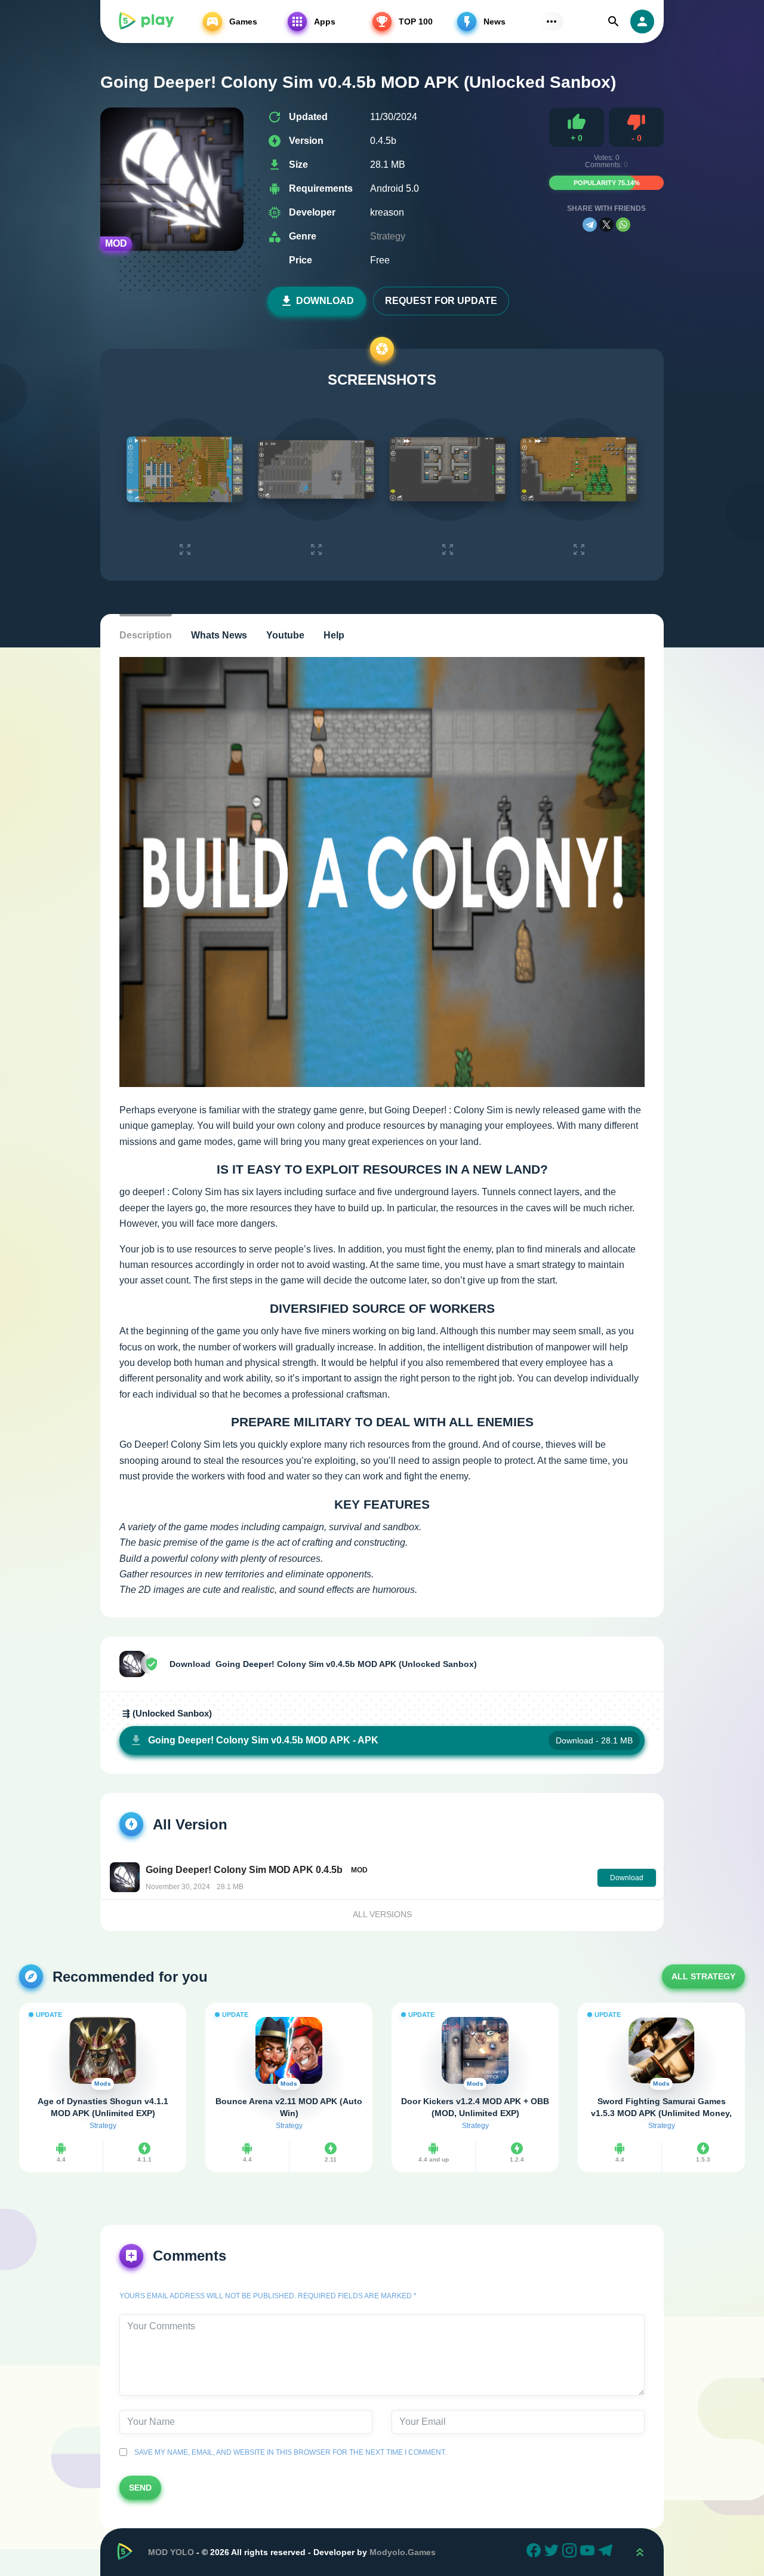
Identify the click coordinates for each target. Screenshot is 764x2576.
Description (146, 635)
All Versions (382, 1914)
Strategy (388, 236)
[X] (606, 225)
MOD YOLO (171, 2552)
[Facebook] (535, 2552)
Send (140, 2488)
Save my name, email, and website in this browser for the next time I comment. (289, 2452)
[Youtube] (589, 2552)
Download (325, 301)
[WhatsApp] (623, 225)
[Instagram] (571, 2552)
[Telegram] (590, 225)
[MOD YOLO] (146, 22)
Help (334, 635)
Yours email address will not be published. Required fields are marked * (268, 2296)
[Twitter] (553, 2552)
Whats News (219, 635)
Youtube (285, 635)
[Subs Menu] (552, 22)
